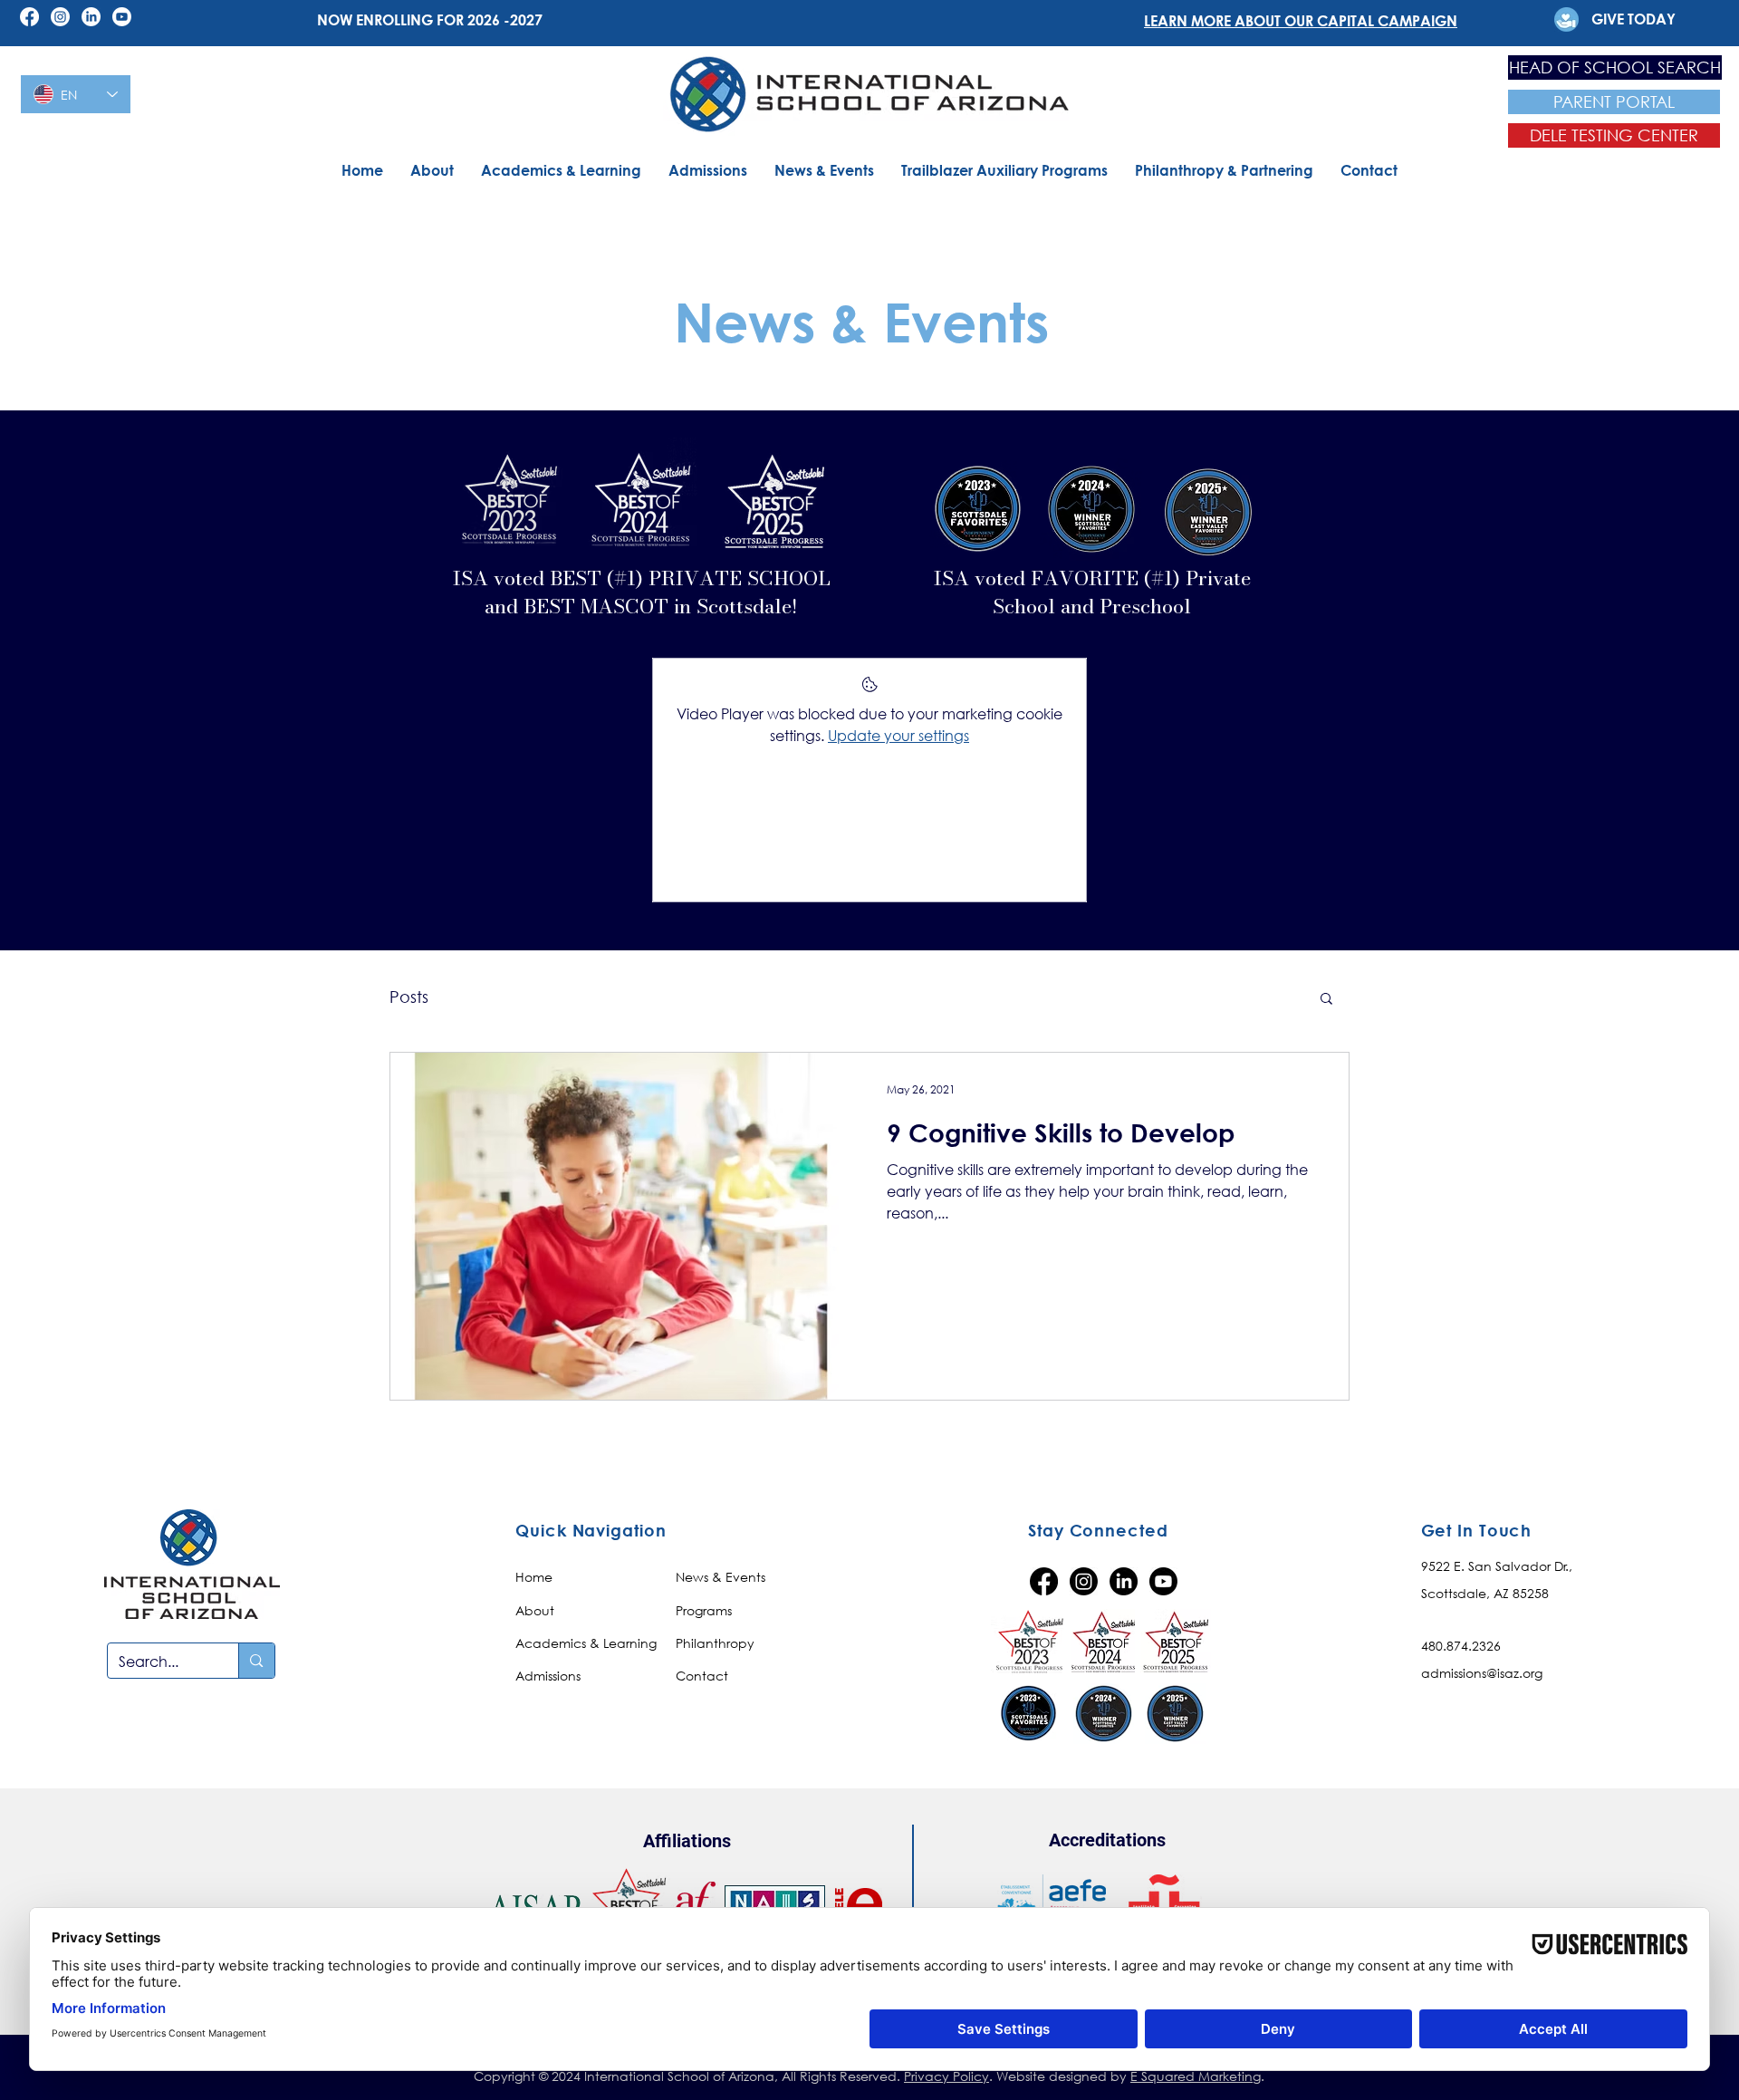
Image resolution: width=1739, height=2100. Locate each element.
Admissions (548, 1676)
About (535, 1610)
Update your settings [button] (898, 735)
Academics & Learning (586, 1643)
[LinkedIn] (91, 17)
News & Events (721, 1577)
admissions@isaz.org (1482, 1673)
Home (534, 1577)
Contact (702, 1676)
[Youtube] (122, 17)
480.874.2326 (1461, 1646)
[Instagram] (60, 17)
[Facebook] (29, 17)
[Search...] (256, 1661)
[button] (1326, 1000)
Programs (704, 1610)
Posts (409, 997)
